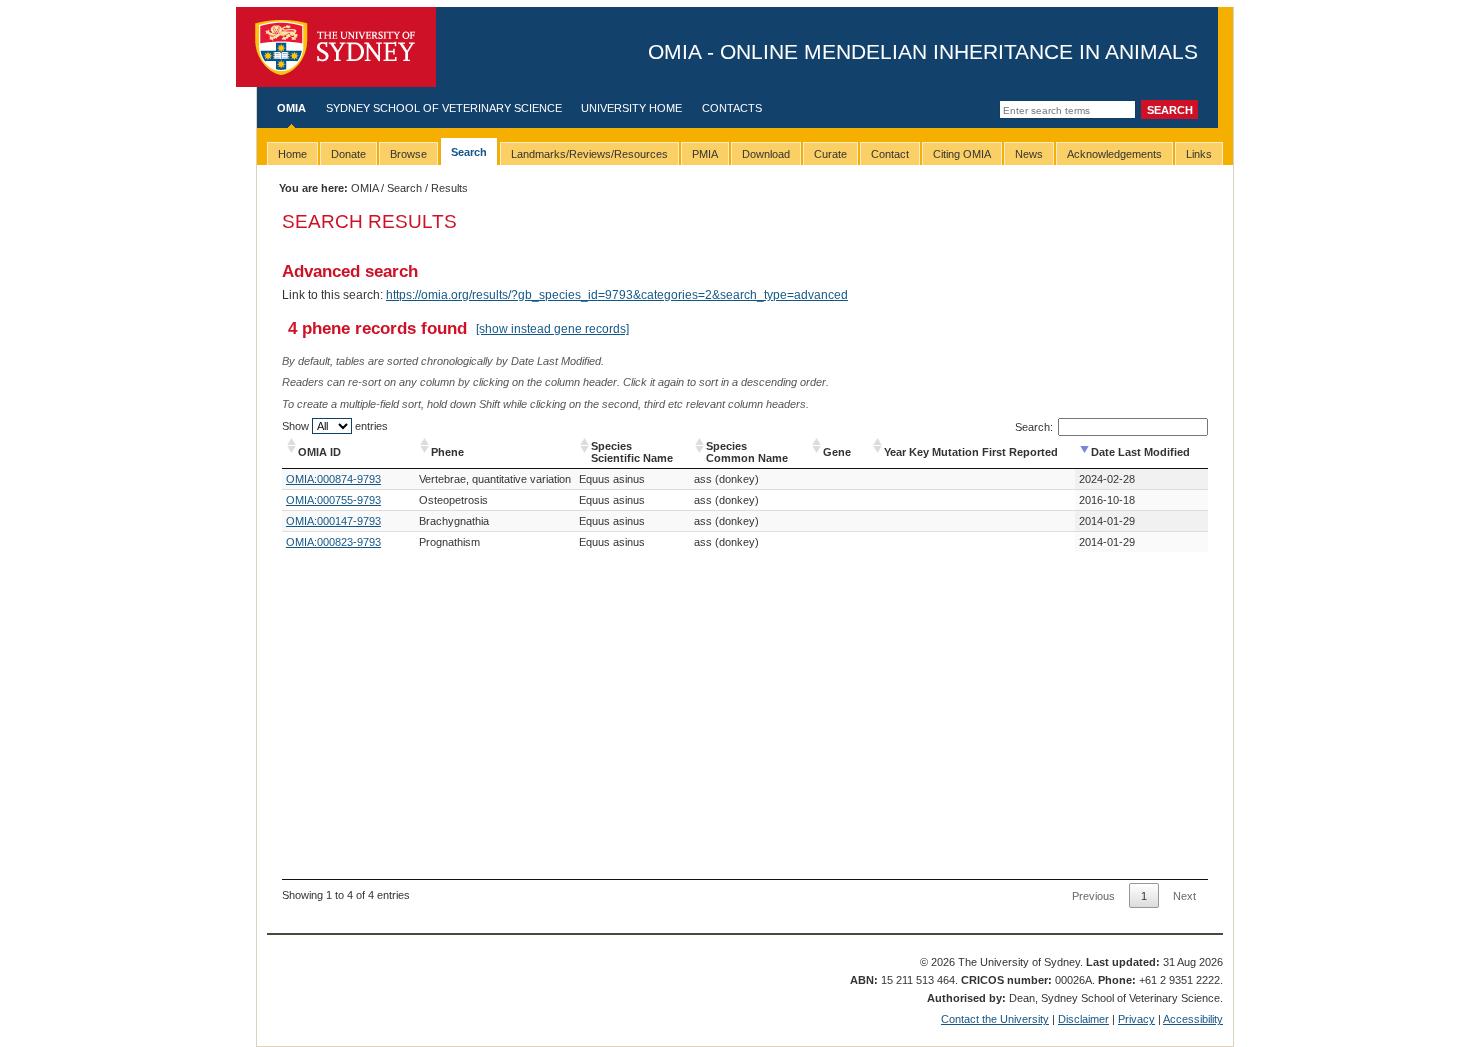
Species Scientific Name (632, 452)
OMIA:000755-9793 (333, 500)
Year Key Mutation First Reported (971, 452)
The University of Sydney (336, 47)
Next (1184, 896)
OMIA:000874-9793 (333, 479)
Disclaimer (1083, 1019)
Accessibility (1193, 1019)
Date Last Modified (1140, 452)
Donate (348, 154)
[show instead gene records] (552, 329)
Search (404, 188)
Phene (447, 452)
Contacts (732, 108)
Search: (1034, 427)
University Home (631, 108)
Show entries (335, 426)
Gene (837, 452)
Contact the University (995, 1019)
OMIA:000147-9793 (333, 521)
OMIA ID (319, 452)
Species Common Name (747, 452)
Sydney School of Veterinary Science (444, 108)
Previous (1093, 896)
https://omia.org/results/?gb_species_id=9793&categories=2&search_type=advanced (617, 295)
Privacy (1136, 1019)
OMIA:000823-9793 (333, 542)
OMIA (291, 108)
